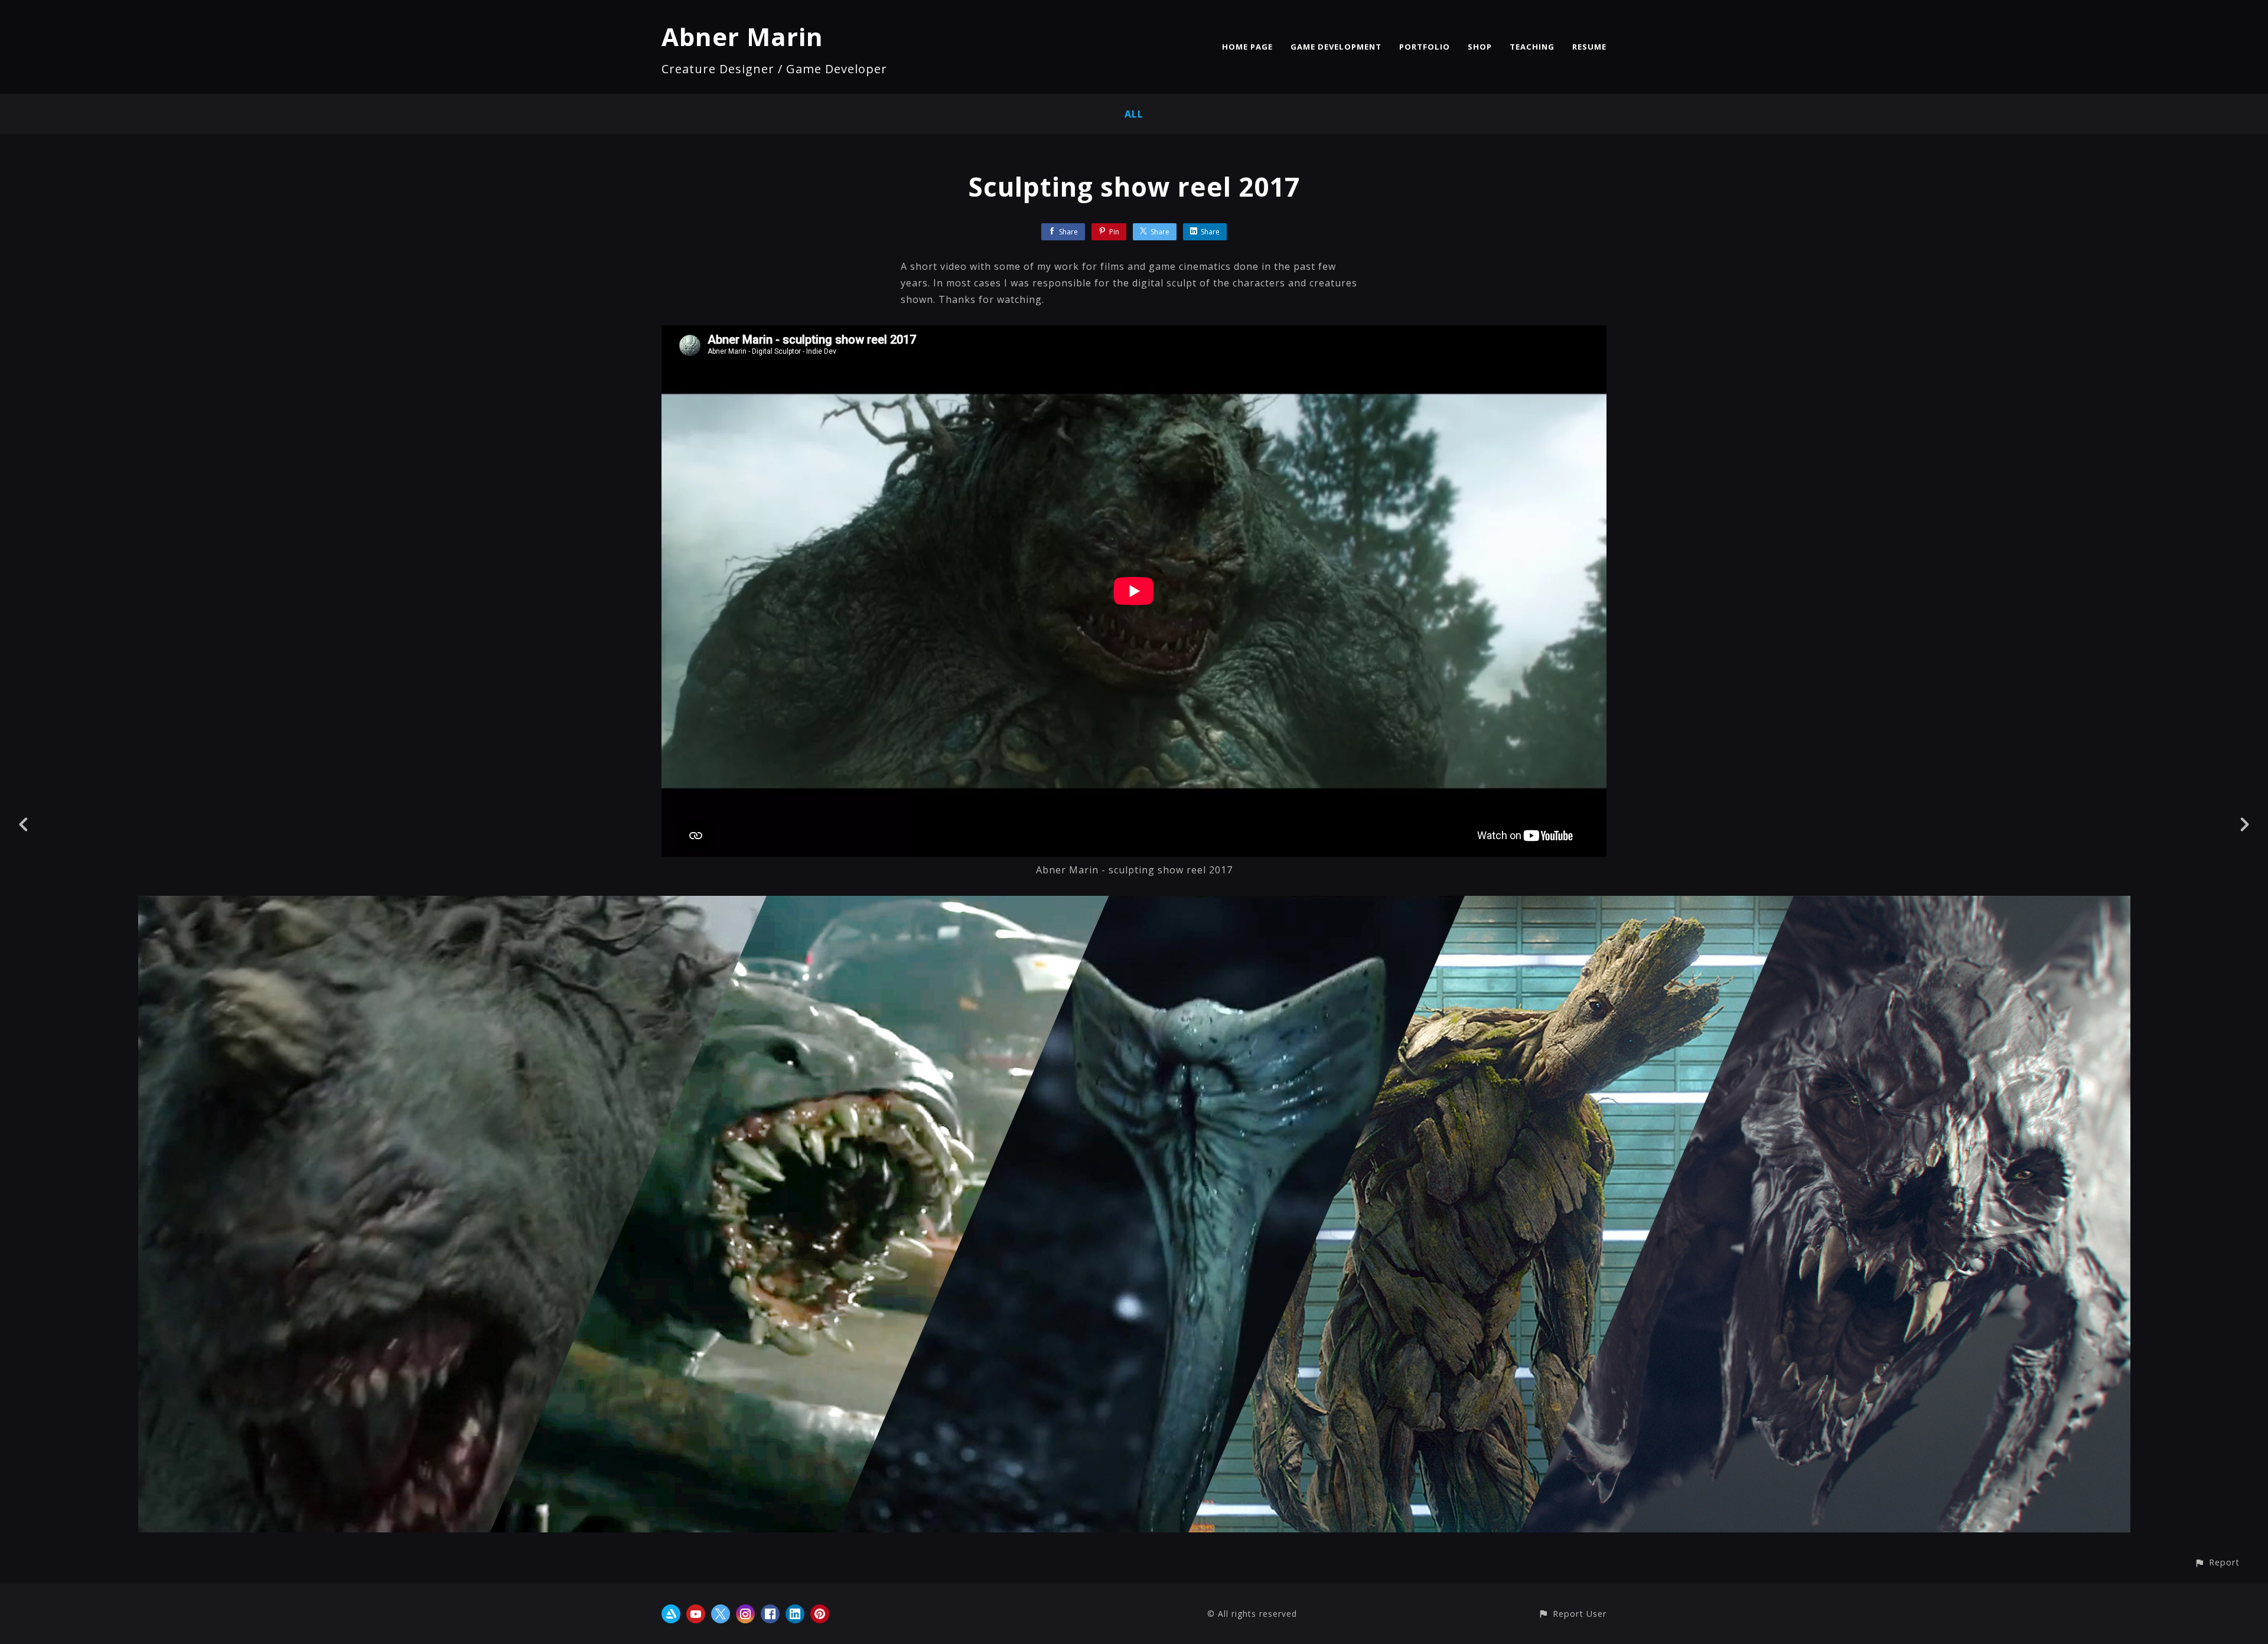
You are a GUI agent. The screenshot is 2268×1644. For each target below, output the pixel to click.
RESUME (1589, 47)
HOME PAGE (1247, 47)
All (1134, 114)
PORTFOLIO (1425, 47)
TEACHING (1532, 47)
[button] (2217, 1562)
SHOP (1480, 47)
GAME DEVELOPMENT (1336, 47)
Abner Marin (742, 36)
